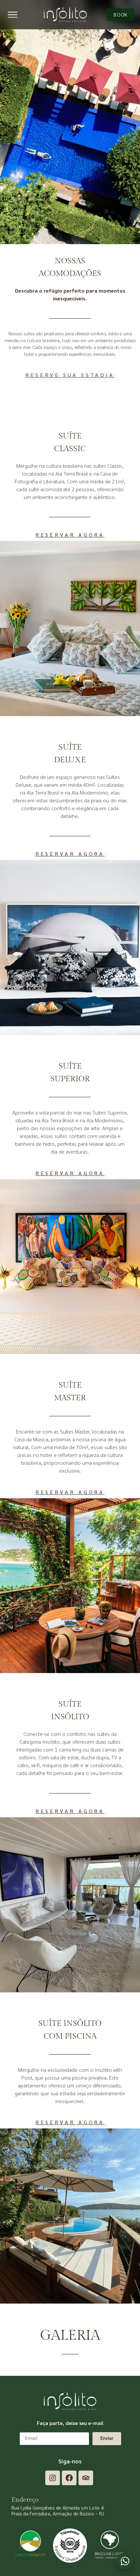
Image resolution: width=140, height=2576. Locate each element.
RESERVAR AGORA (70, 535)
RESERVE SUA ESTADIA (70, 375)
